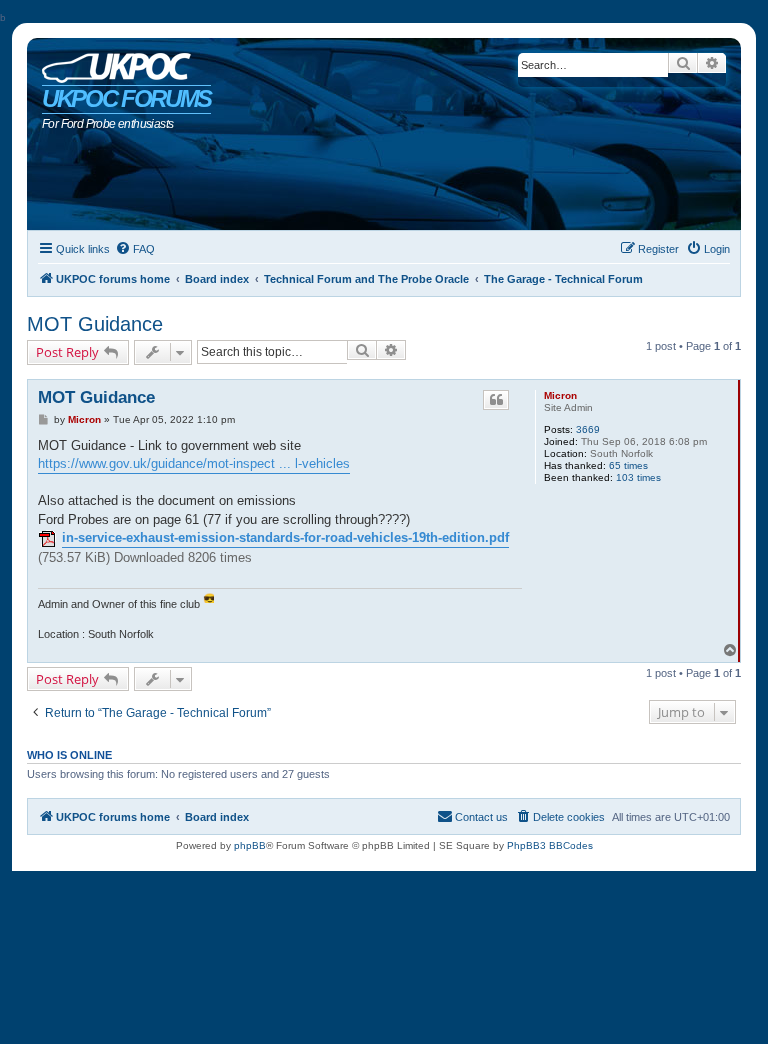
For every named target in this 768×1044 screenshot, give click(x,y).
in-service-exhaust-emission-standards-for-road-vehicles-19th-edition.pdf (285, 537)
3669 (588, 429)
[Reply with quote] (496, 400)
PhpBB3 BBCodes (550, 845)
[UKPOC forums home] (111, 63)
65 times (628, 465)
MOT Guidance (95, 324)
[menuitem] (135, 249)
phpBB (250, 845)
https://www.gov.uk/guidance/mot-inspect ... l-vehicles (194, 463)
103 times (638, 477)
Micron (560, 395)
